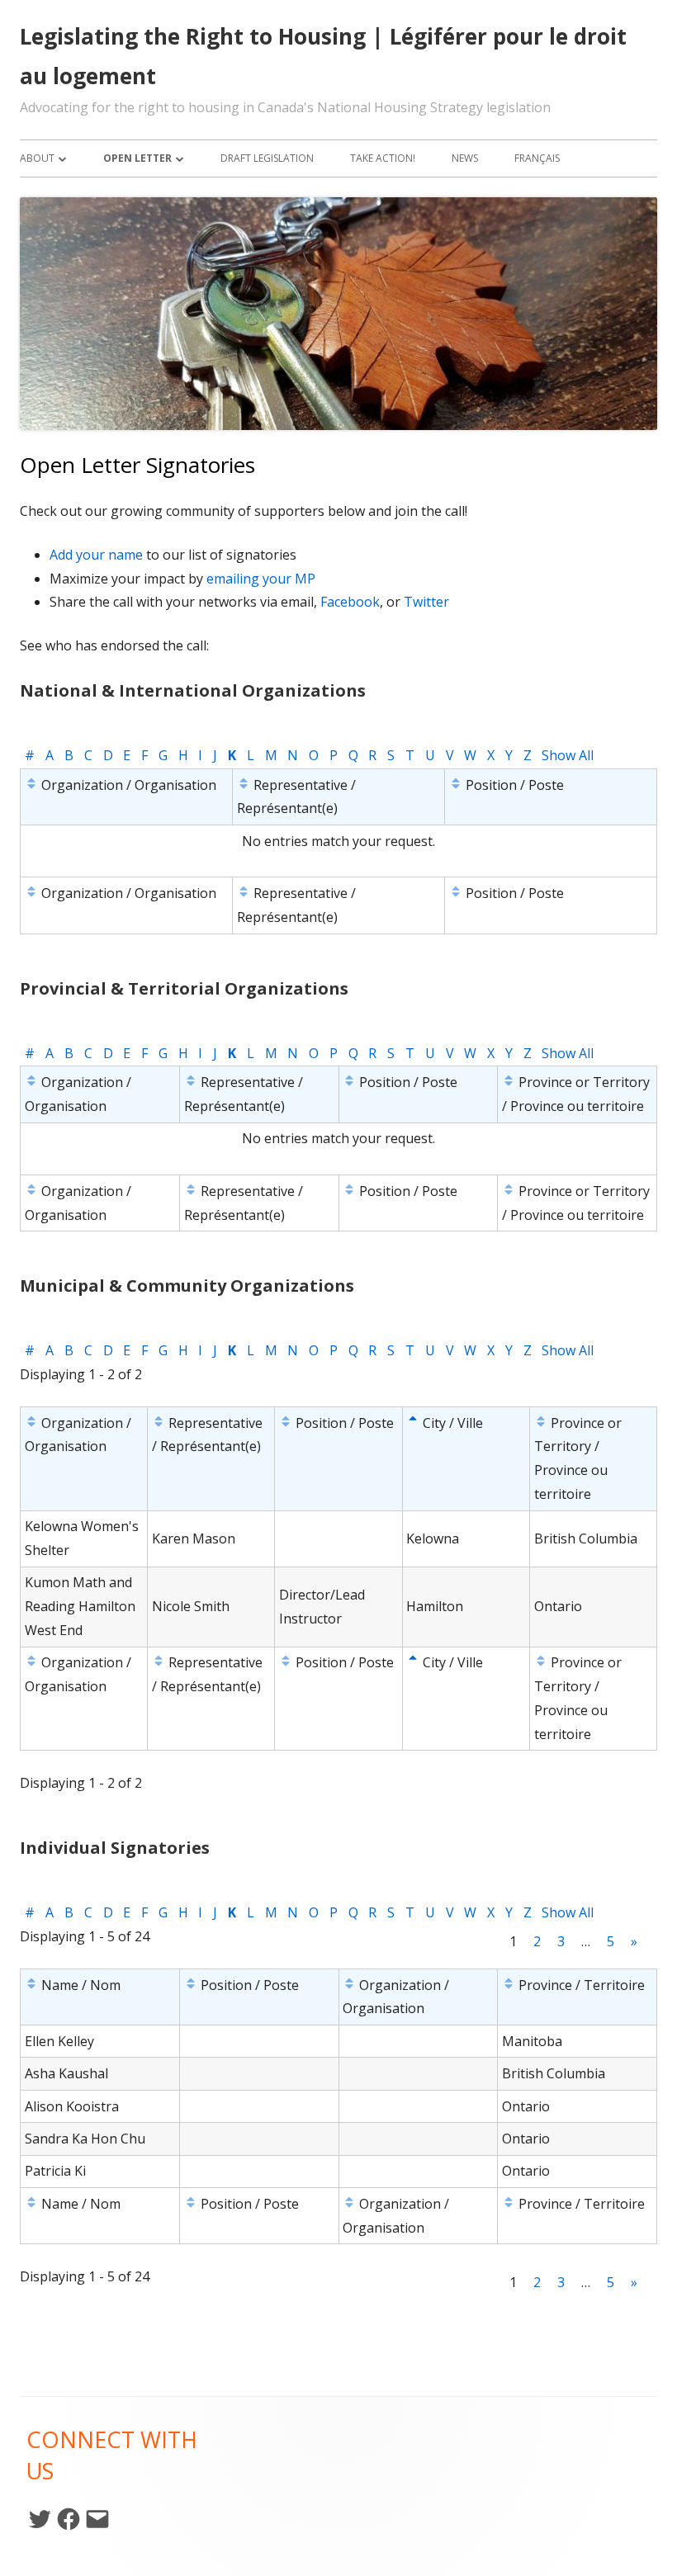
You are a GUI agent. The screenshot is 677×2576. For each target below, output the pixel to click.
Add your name (96, 555)
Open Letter (137, 158)
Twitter (426, 602)
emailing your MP (261, 579)
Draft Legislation (267, 158)
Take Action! (383, 158)
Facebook (350, 602)
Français (537, 158)
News (465, 158)
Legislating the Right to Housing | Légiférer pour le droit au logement (323, 56)
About (37, 158)
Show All (568, 755)
